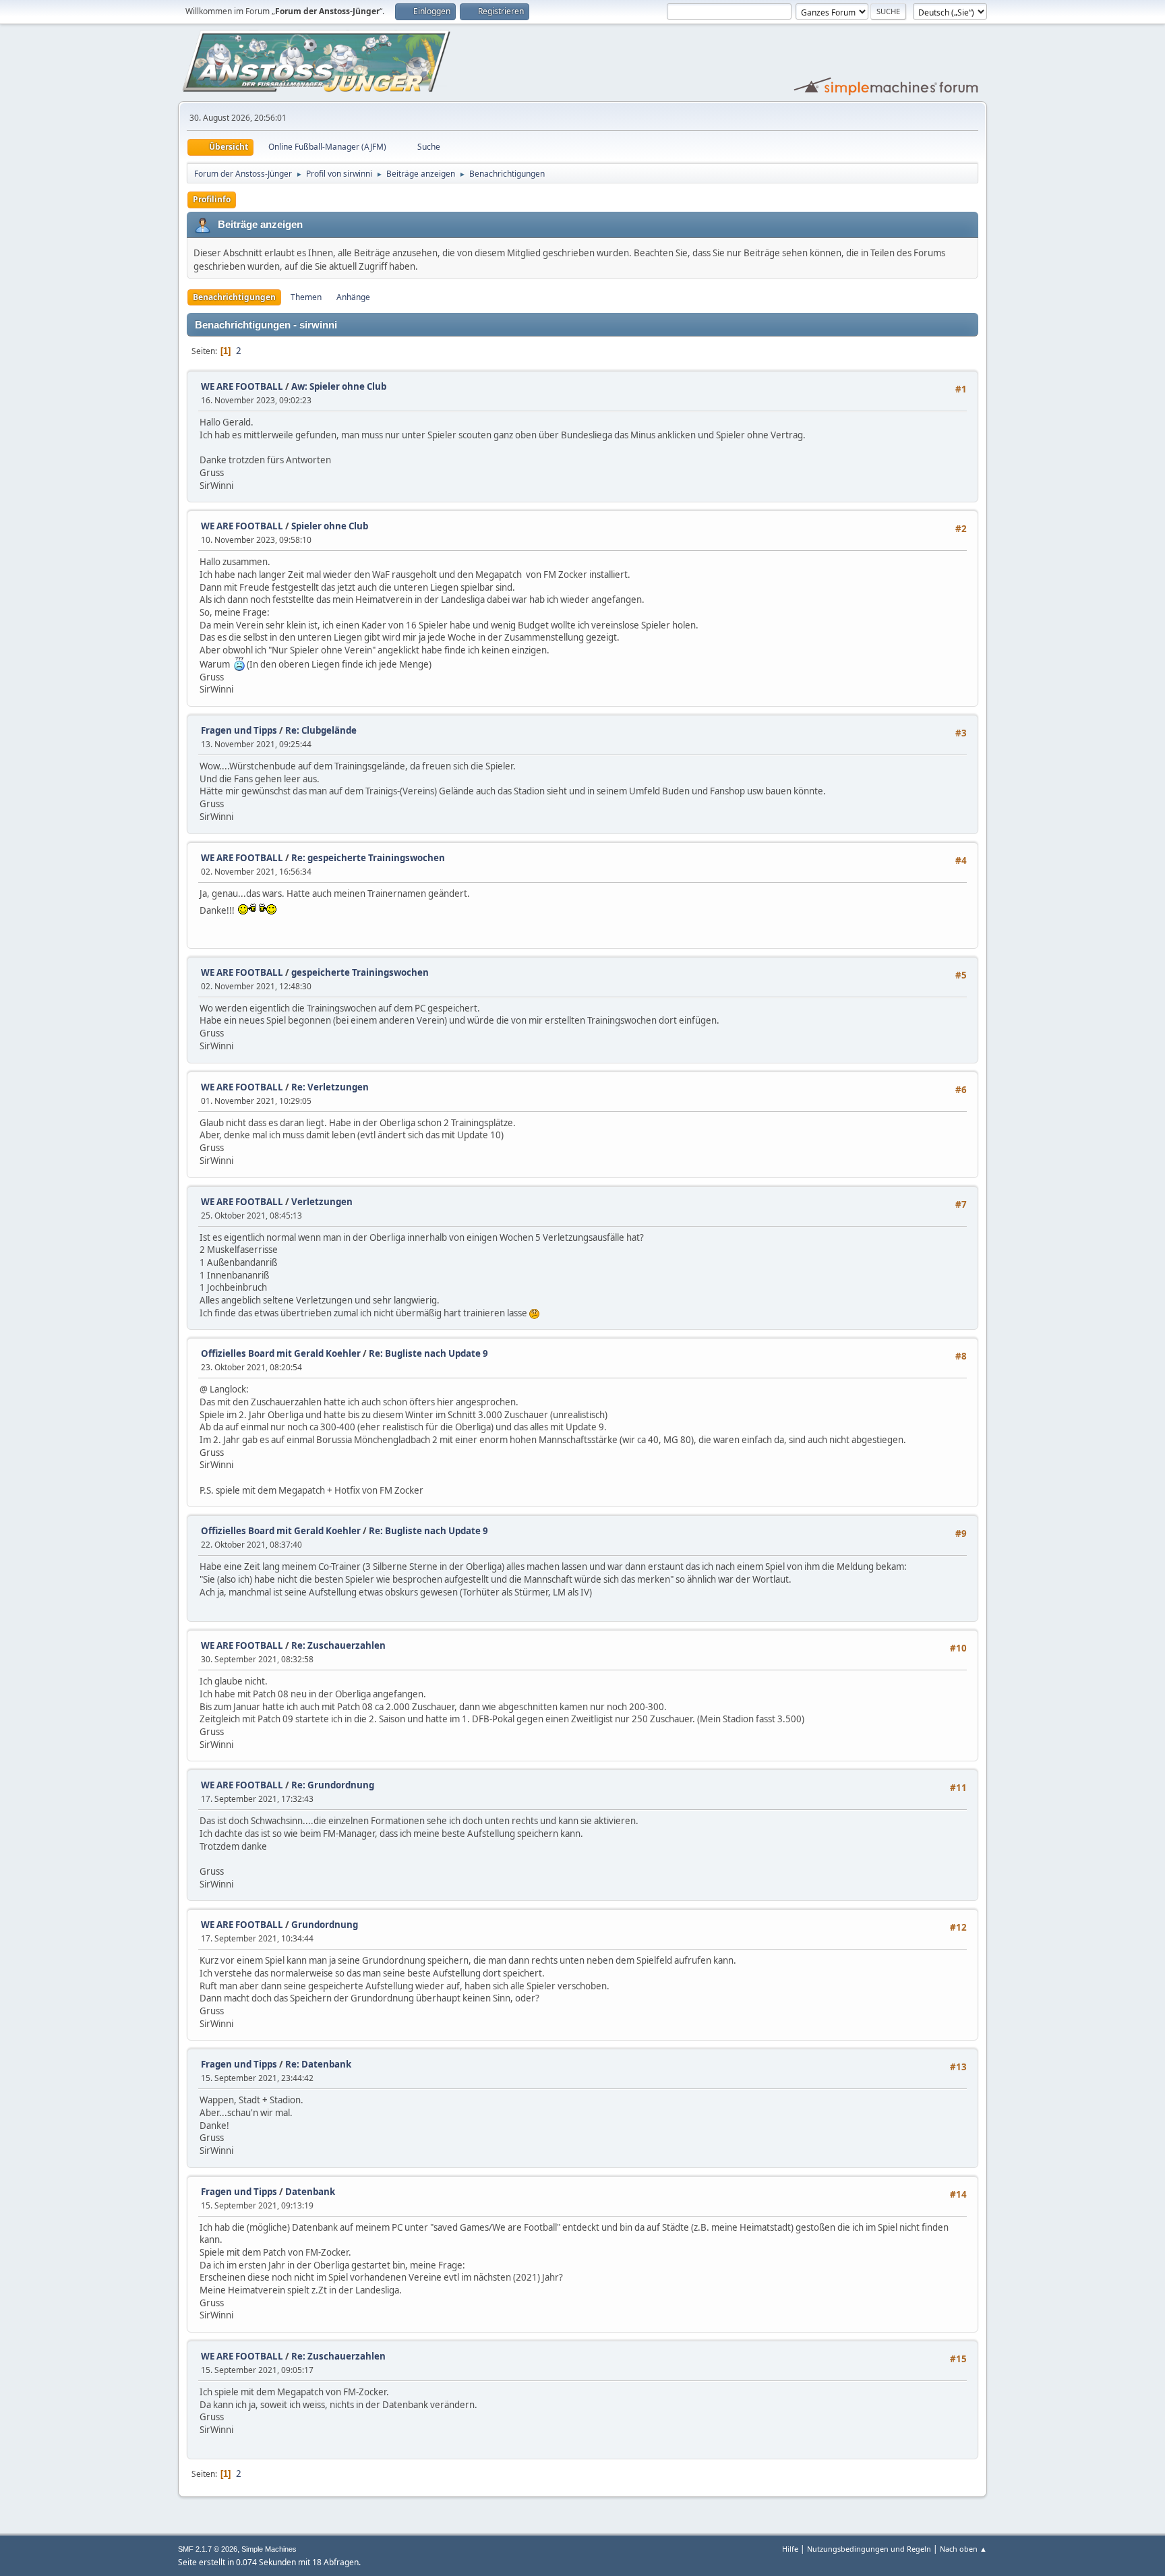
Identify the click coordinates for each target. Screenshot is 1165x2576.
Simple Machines (269, 2549)
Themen (306, 297)
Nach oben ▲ (963, 2549)
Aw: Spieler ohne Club (339, 386)
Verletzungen (322, 1202)
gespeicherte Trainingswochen (360, 972)
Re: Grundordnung (333, 1785)
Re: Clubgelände (321, 730)
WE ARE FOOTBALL (242, 386)
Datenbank (310, 2192)
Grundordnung (325, 1925)
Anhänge (353, 297)
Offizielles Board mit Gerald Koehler (281, 1353)
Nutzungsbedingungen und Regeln (869, 2549)
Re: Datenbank (318, 2064)
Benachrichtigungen (234, 297)
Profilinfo (212, 199)
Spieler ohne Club (330, 526)
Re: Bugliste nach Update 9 (428, 1353)
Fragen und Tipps (239, 730)
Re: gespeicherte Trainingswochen (368, 858)
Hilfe (790, 2549)
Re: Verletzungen (330, 1087)
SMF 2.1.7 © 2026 (208, 2549)
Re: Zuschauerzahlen (338, 1645)
